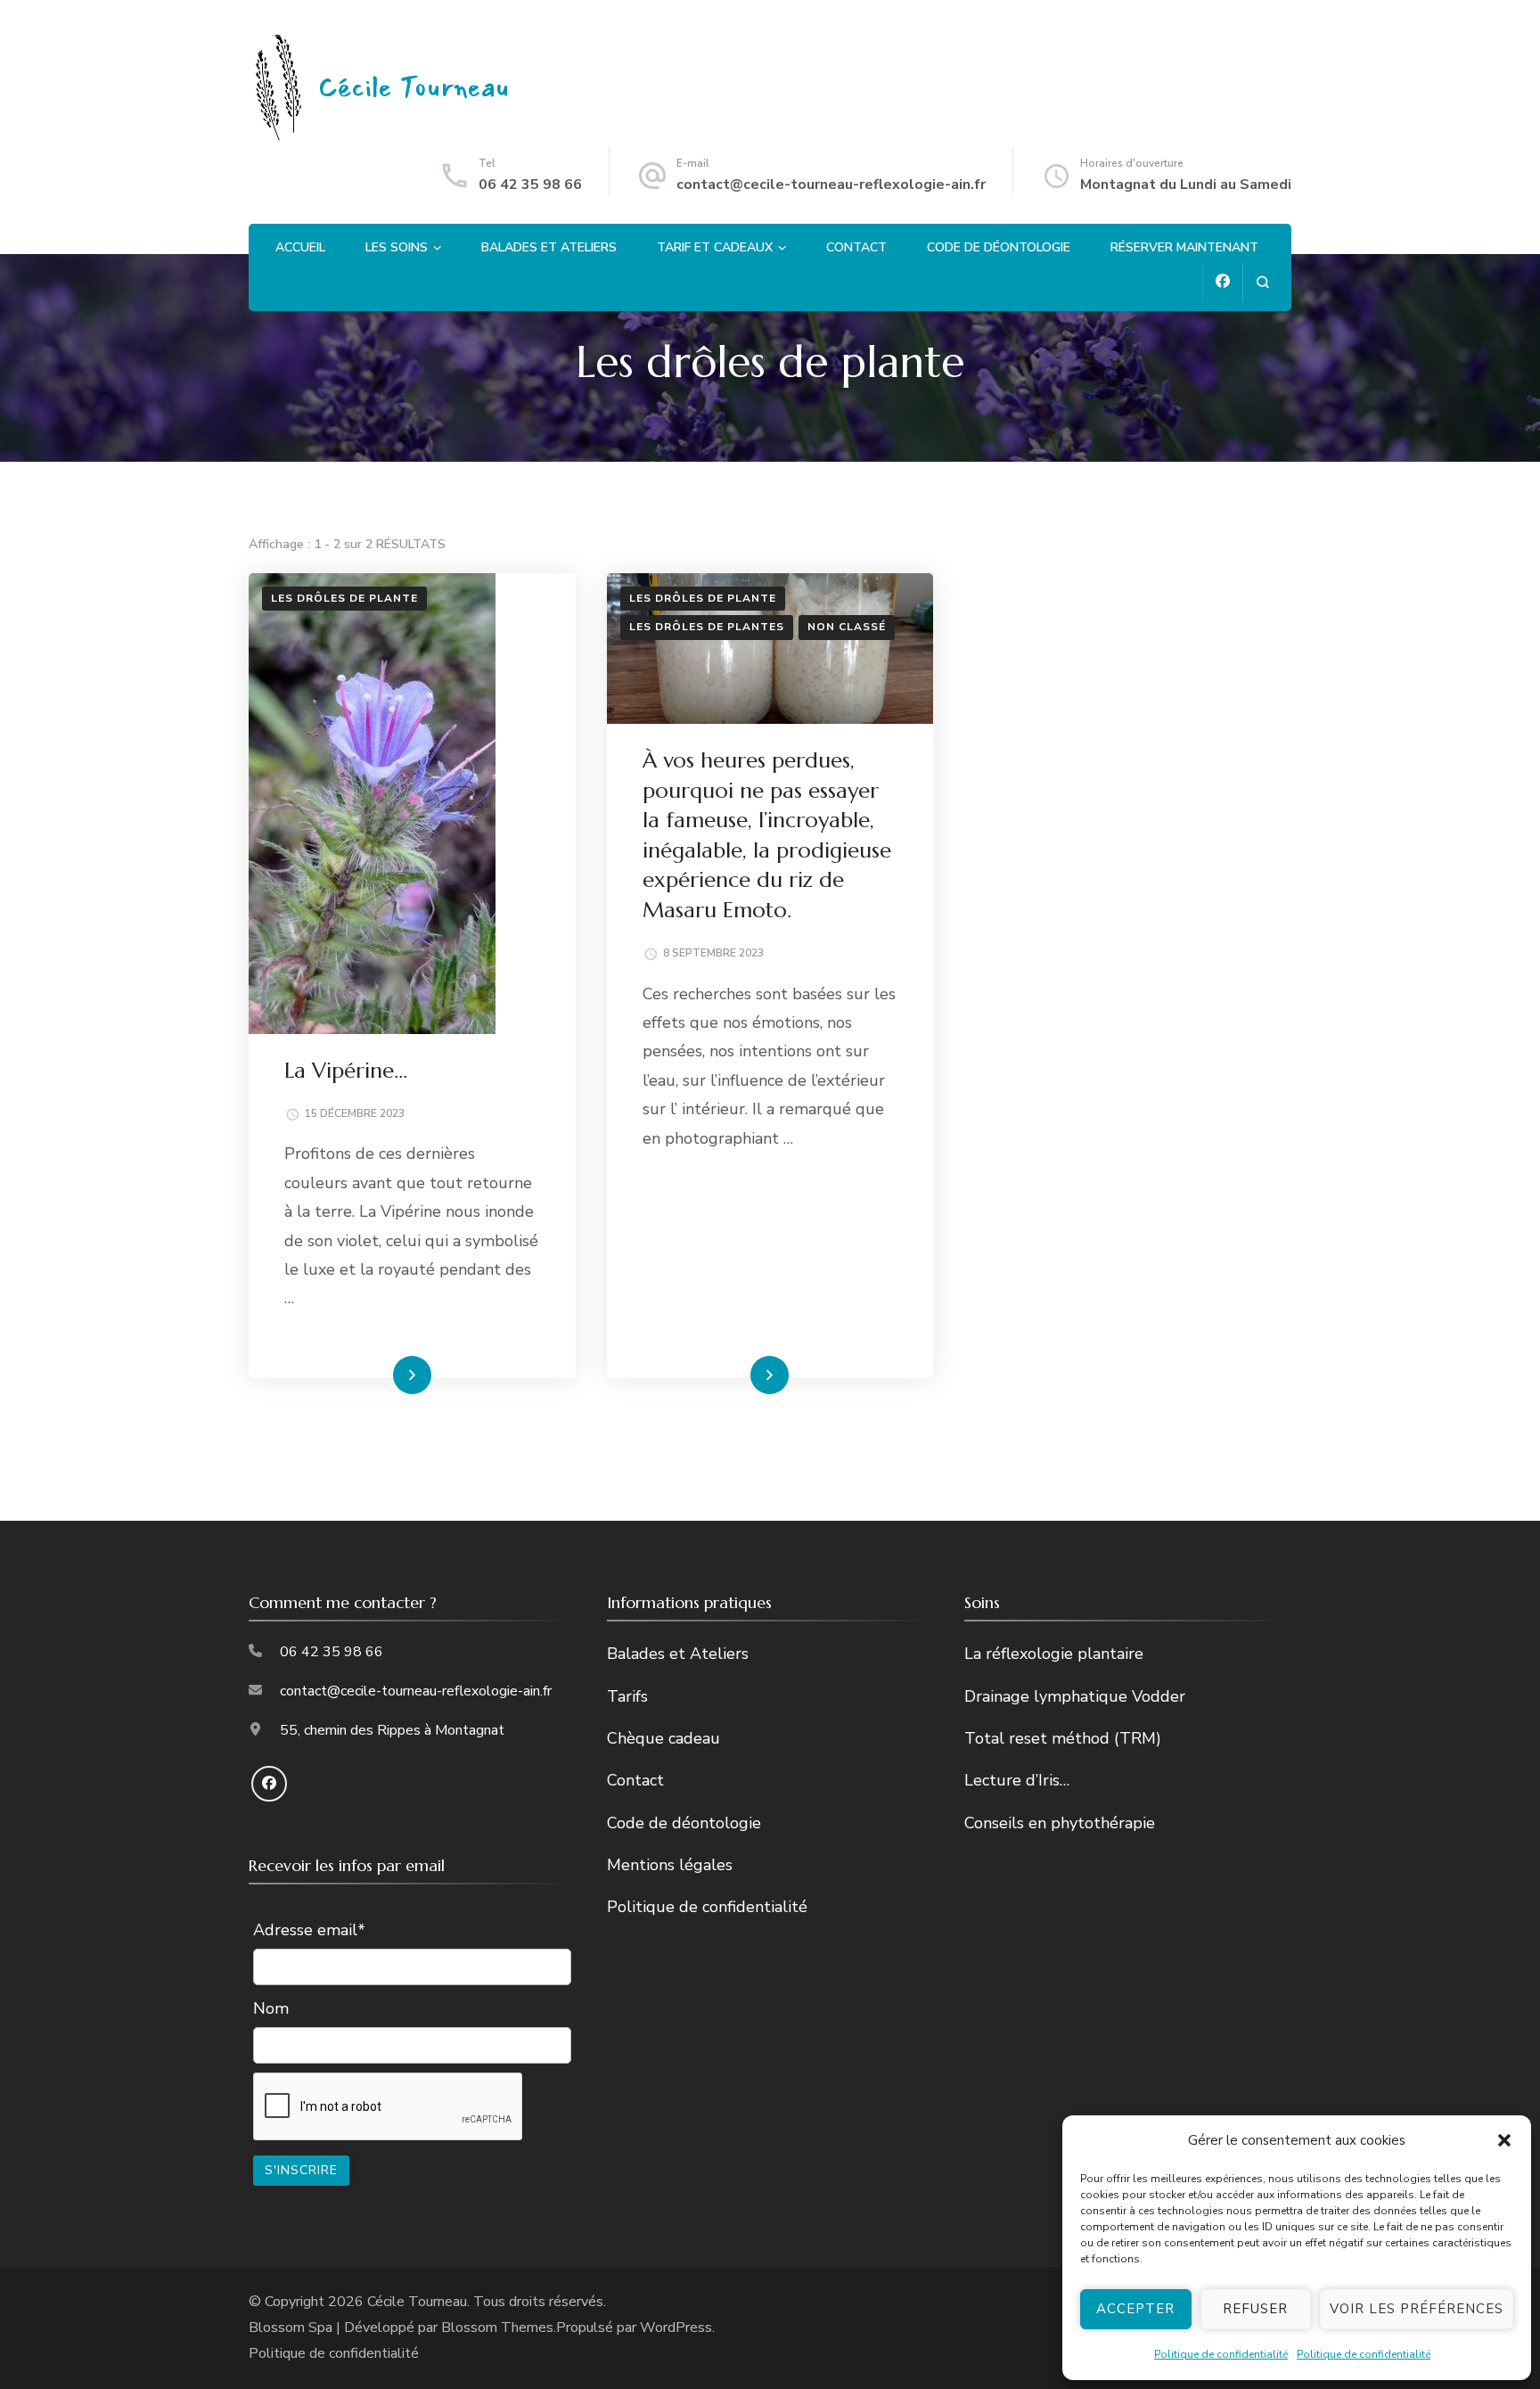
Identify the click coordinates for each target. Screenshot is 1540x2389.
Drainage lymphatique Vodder (1075, 1696)
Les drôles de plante (344, 598)
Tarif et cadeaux (715, 247)
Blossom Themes (497, 2327)
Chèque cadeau (664, 1738)
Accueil (300, 247)
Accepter (1135, 2309)
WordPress (676, 2327)
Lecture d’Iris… (1017, 1780)
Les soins (397, 247)
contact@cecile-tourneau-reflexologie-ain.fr (831, 185)
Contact (856, 247)
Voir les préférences (1417, 2309)
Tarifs (627, 1696)
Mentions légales (670, 1865)
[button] (1504, 2140)
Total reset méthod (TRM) (1063, 1738)
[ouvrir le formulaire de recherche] (1262, 282)
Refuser (1255, 2309)
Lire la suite (381, 1375)
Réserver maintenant (1184, 247)
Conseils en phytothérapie (1060, 1823)
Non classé (847, 627)
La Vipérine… (346, 1071)
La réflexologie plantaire (1054, 1654)
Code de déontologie (999, 247)
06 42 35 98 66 (530, 185)
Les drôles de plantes (707, 627)
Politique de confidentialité (1221, 2354)
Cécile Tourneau (414, 88)
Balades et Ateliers (549, 247)
